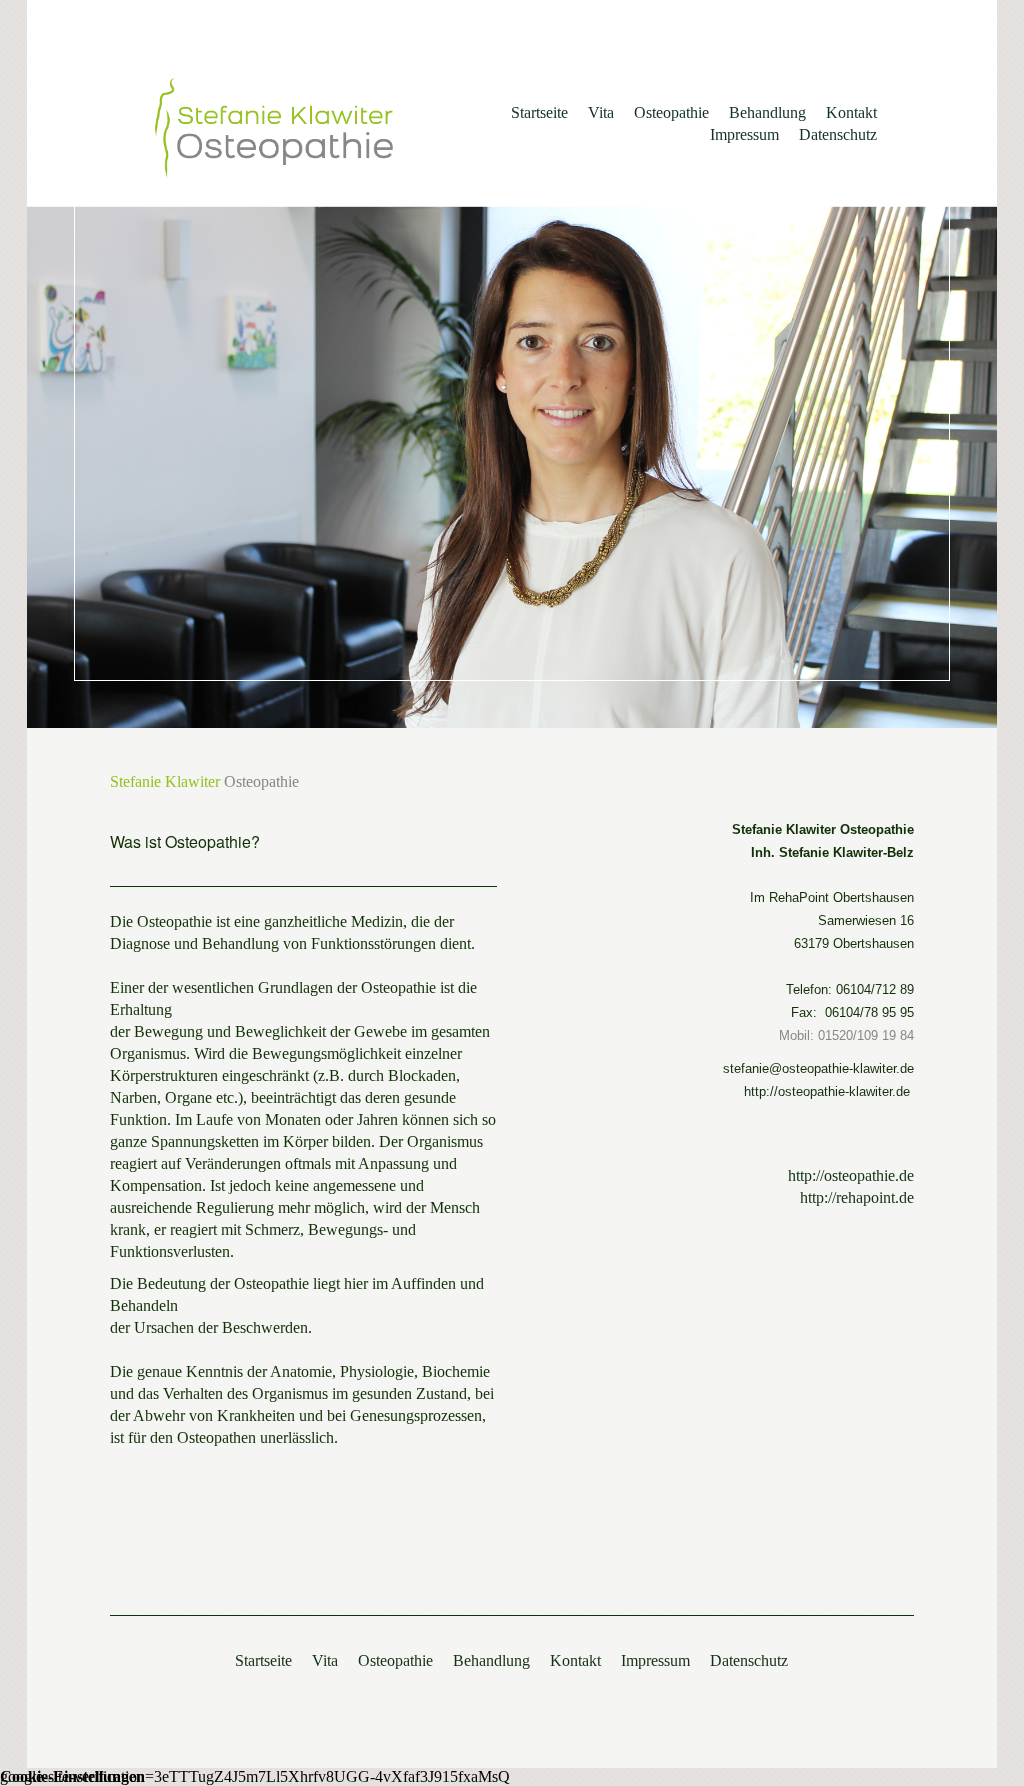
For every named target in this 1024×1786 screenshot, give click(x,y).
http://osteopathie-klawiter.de (827, 1091)
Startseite (539, 112)
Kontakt (851, 112)
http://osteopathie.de (851, 1175)
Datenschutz (838, 134)
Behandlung (767, 112)
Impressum (744, 134)
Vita (601, 112)
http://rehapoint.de (857, 1197)
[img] (274, 128)
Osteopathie (671, 112)
